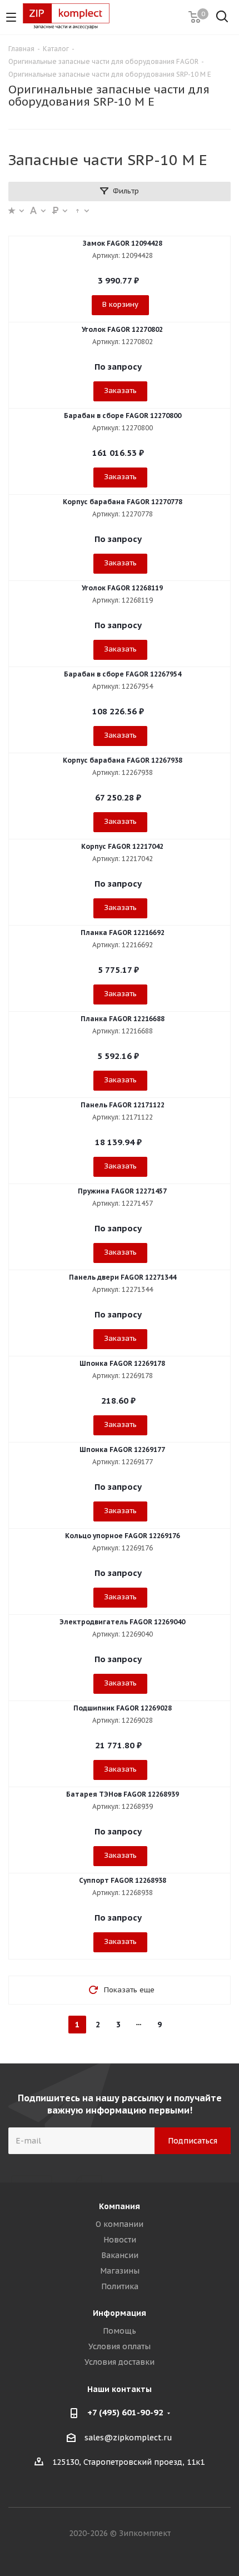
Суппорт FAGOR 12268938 (123, 1880)
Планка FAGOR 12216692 (123, 933)
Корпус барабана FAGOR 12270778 (123, 502)
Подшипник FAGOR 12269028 (123, 1708)
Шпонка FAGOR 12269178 (122, 1363)
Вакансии (120, 2255)
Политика (120, 2286)
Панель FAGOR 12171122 (123, 1105)
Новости (120, 2240)
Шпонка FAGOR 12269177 (122, 1449)
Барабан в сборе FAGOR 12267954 (123, 674)
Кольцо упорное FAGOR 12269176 (123, 1536)
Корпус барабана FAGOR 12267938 (123, 760)
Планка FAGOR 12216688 (123, 1019)
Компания (120, 2206)
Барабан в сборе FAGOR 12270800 (123, 416)
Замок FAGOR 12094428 (123, 243)
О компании (120, 2224)
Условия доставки (120, 2362)
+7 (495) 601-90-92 (125, 2412)
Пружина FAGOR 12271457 (122, 1191)
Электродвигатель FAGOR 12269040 (122, 1622)
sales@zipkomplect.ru (128, 2438)
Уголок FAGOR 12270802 (122, 329)
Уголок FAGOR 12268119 (122, 588)
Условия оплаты (120, 2346)
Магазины (120, 2271)
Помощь (120, 2331)
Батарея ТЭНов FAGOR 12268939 (123, 1794)
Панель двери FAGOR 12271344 (123, 1277)
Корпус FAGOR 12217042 (122, 846)
